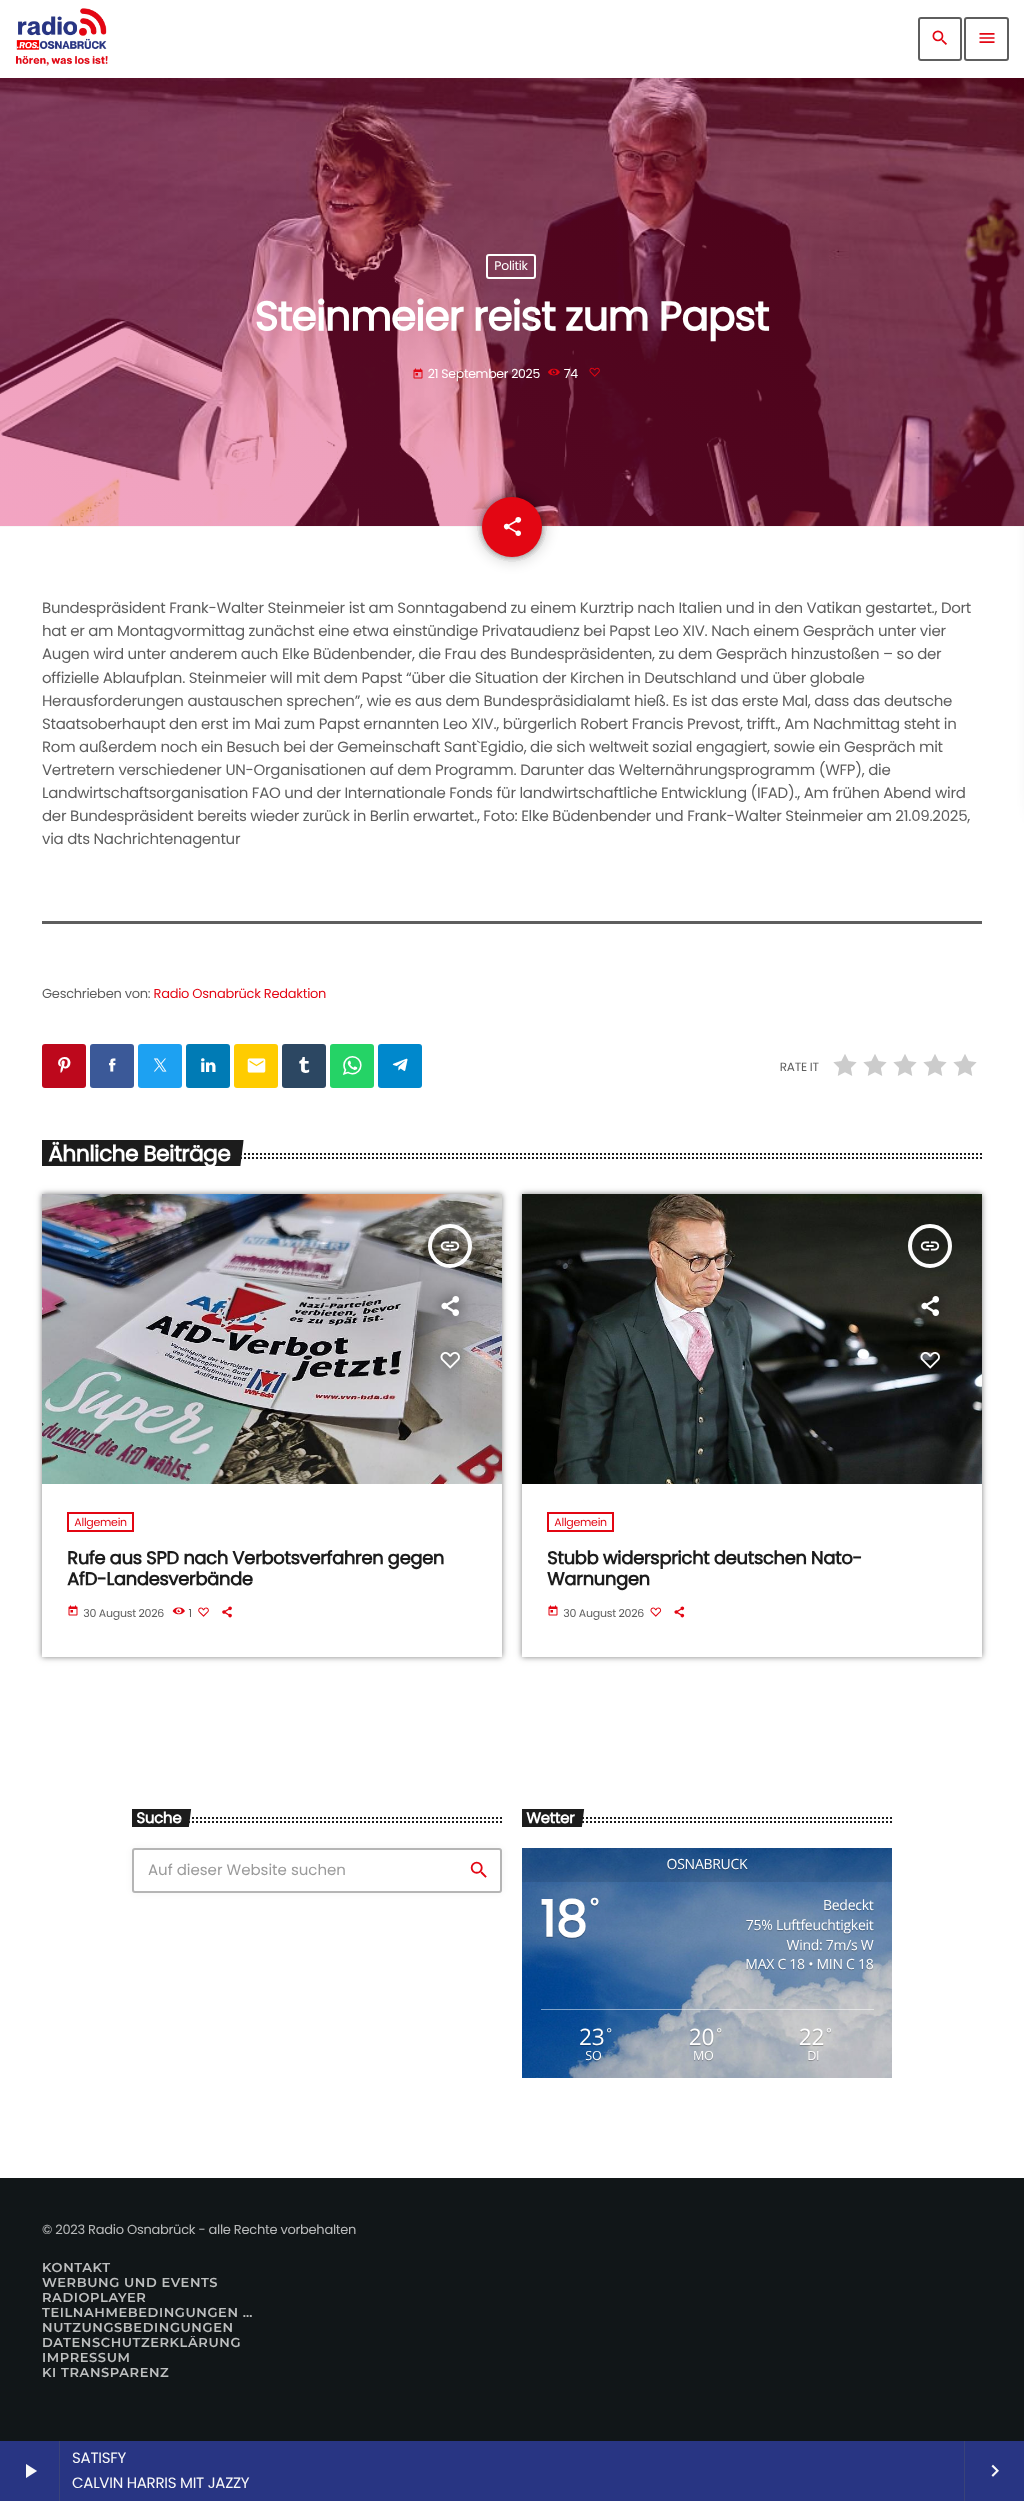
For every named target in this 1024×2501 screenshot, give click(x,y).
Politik (510, 266)
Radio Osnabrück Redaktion (240, 993)
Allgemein (100, 1522)
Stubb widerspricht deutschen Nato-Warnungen (704, 1569)
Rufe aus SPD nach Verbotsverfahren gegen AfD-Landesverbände (255, 1569)
